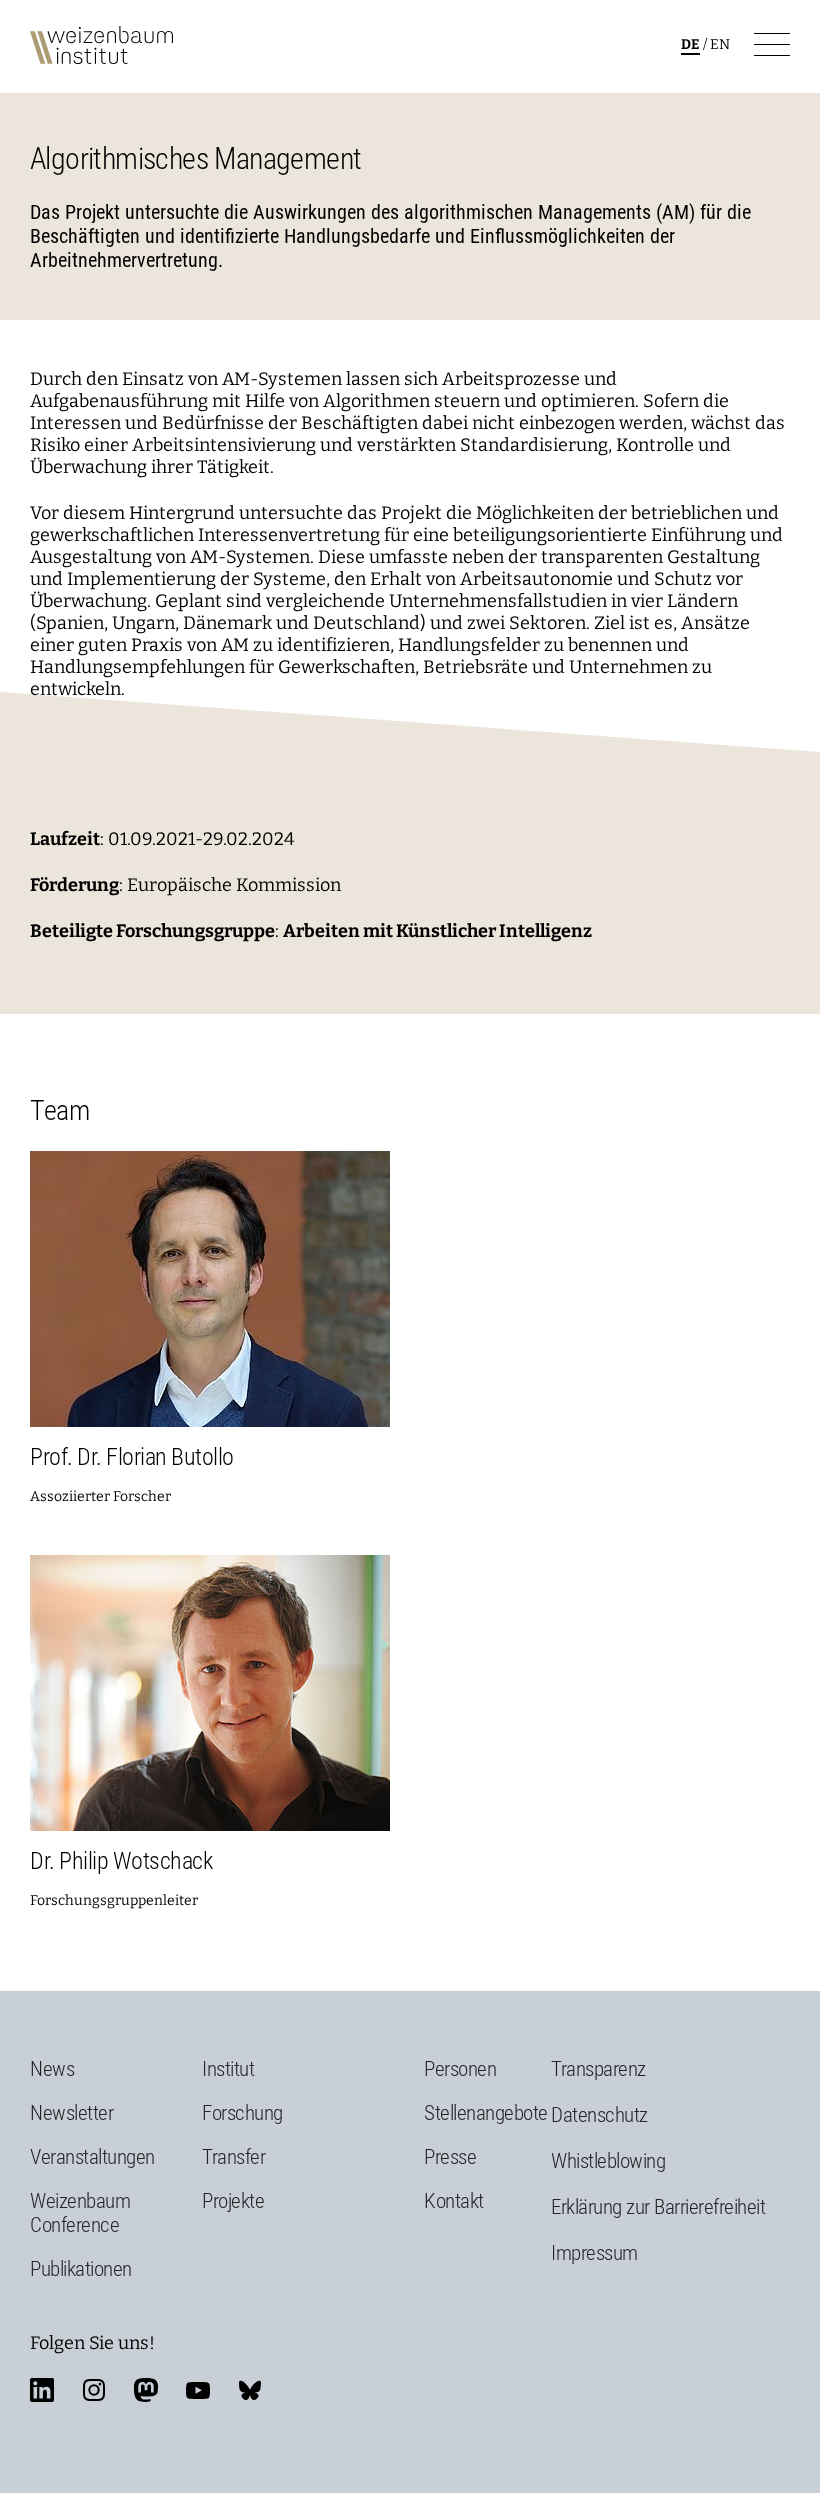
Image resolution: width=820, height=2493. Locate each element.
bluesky (250, 2390)
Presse (450, 2157)
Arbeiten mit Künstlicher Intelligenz (437, 931)
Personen (460, 2069)
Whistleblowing (608, 2161)
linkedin (42, 2390)
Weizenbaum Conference (80, 2213)
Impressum (594, 2253)
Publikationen (81, 2269)
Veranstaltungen (92, 2157)
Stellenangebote (486, 2113)
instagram (94, 2390)
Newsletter (71, 2113)
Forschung (242, 2113)
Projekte (233, 2201)
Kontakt (454, 2201)
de (690, 44)
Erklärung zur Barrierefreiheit (658, 2207)
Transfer (233, 2157)
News (52, 2069)
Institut (228, 2069)
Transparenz (598, 2069)
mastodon (146, 2390)
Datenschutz (599, 2115)
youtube (198, 2390)
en (720, 44)
